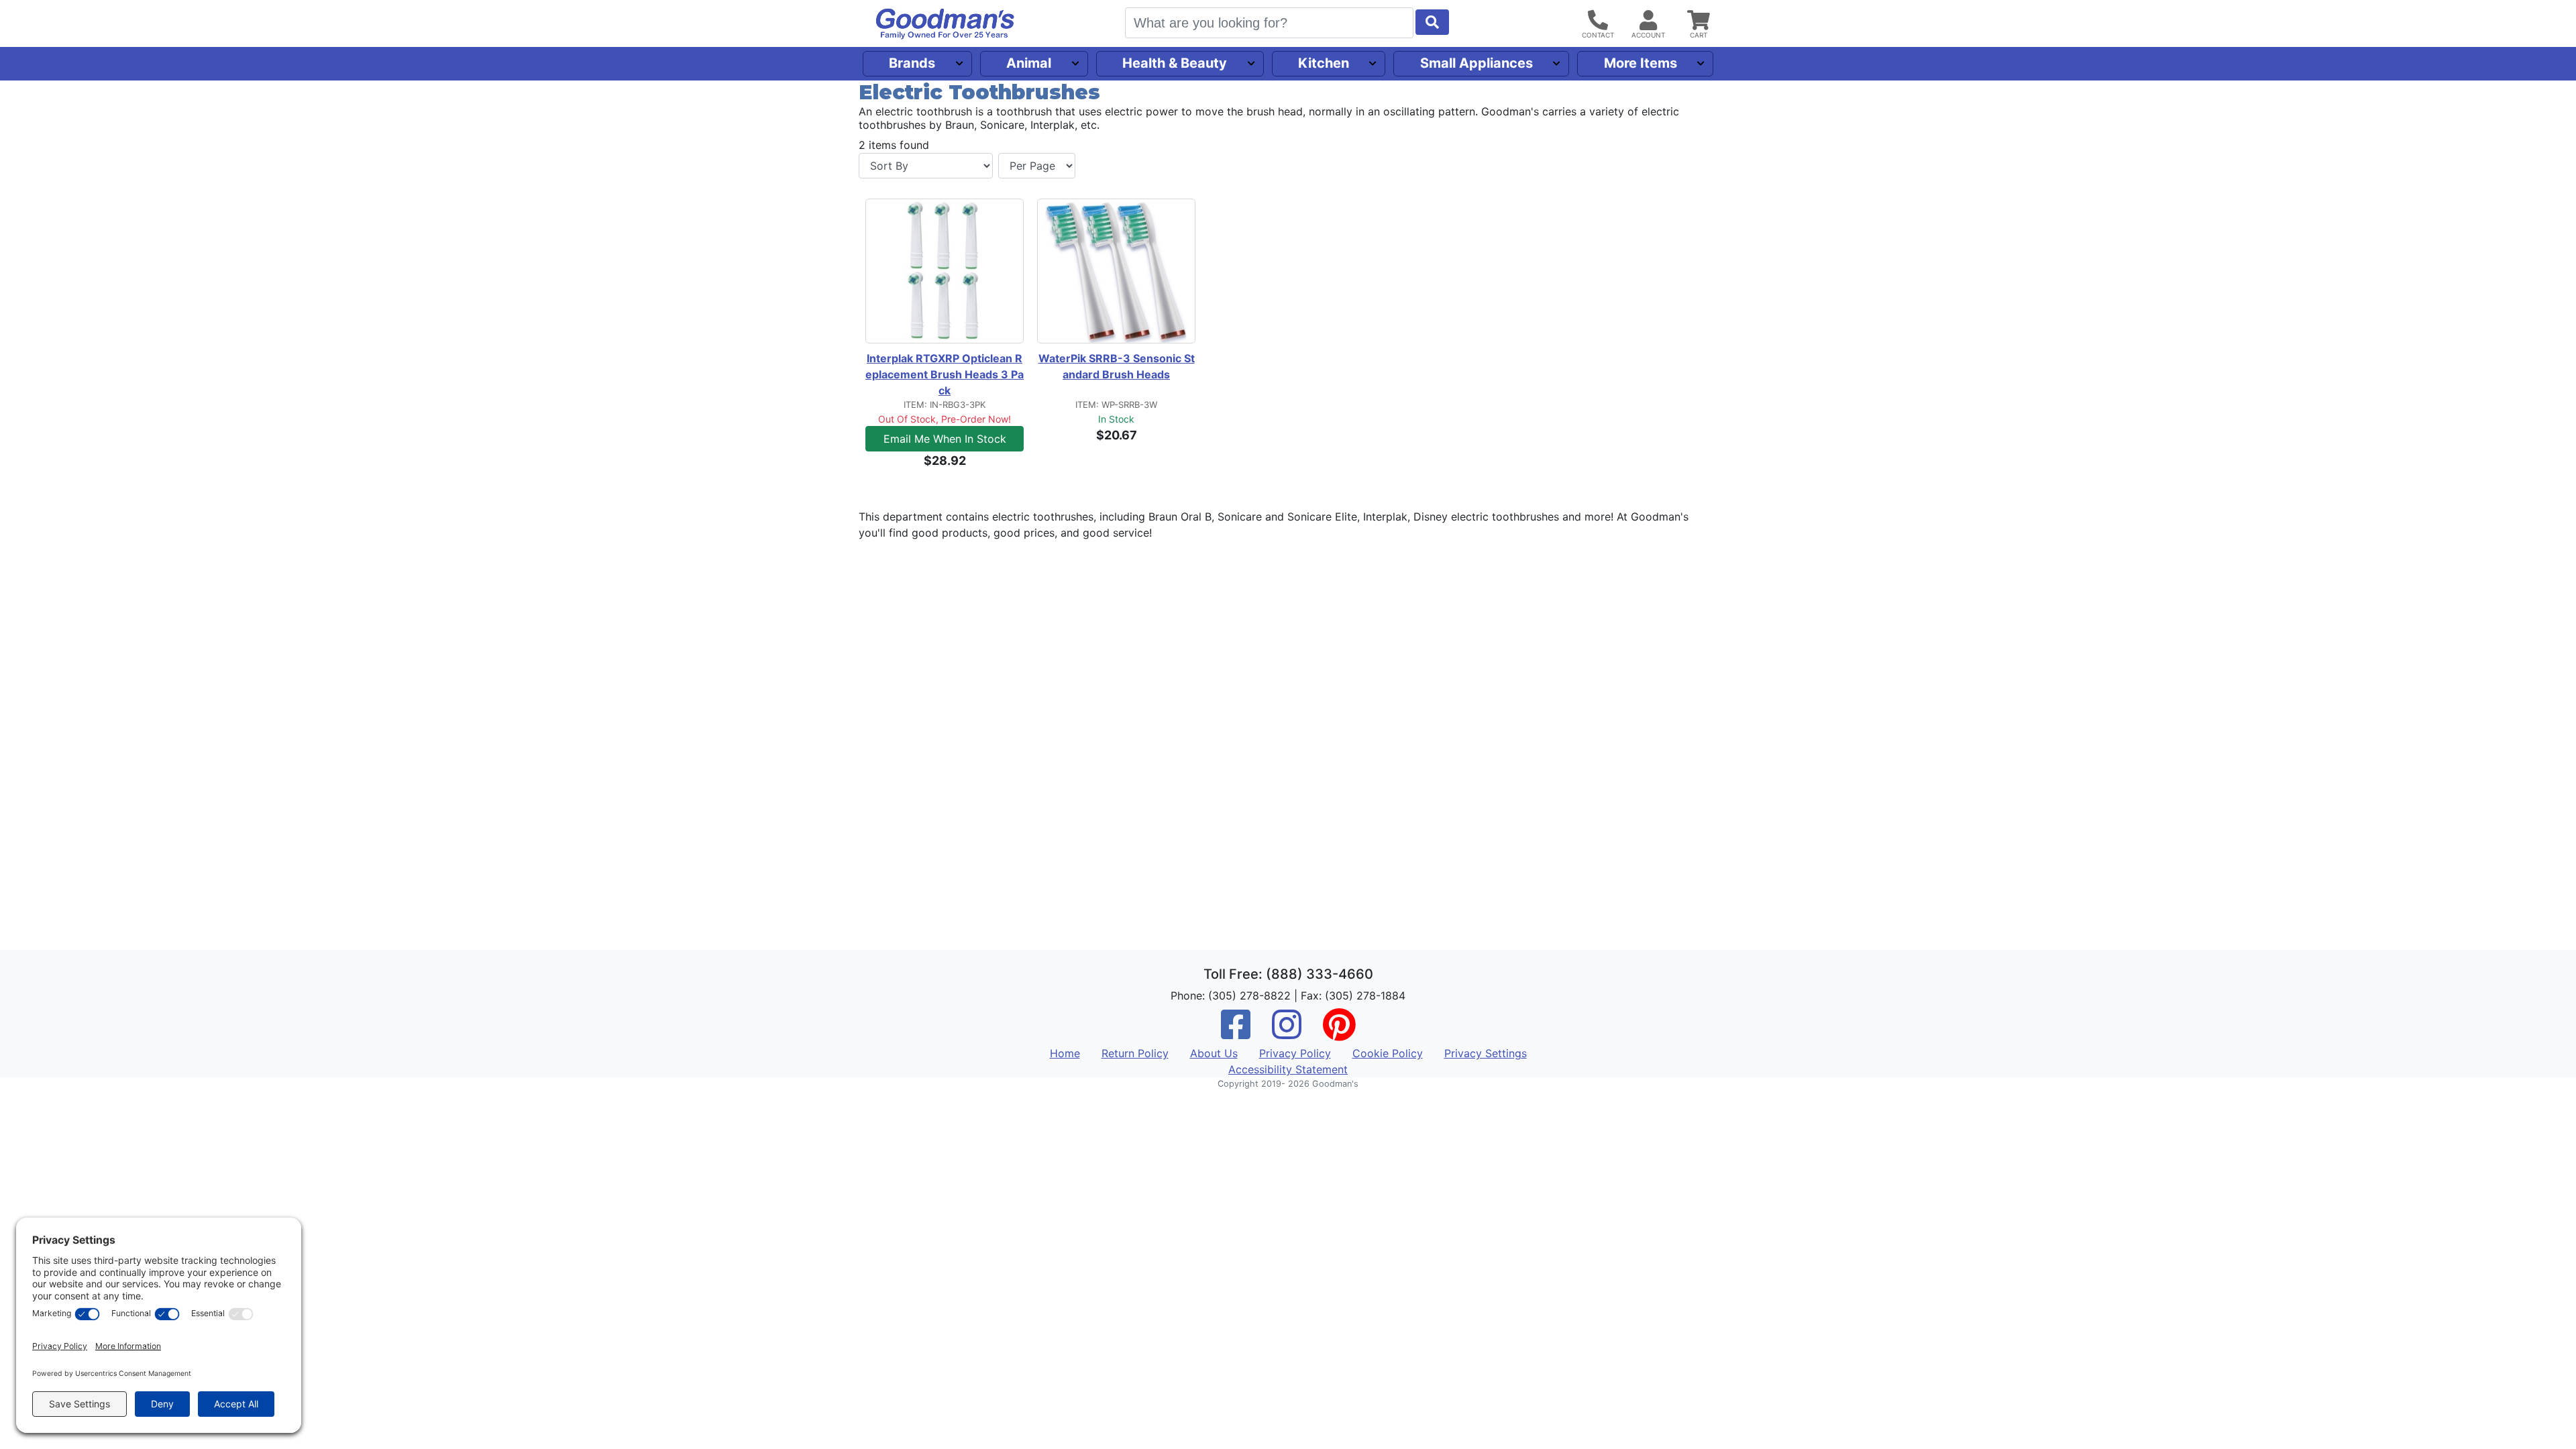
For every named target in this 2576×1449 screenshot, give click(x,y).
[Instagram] (1287, 1033)
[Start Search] (1432, 22)
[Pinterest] (1339, 1033)
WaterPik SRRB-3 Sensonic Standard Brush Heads (1117, 366)
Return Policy (1135, 1053)
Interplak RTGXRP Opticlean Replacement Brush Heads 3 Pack (945, 374)
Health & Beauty (1175, 63)
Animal (1029, 63)
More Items (1641, 63)
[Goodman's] (945, 24)
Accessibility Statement (1288, 1069)
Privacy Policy (1295, 1053)
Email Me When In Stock (945, 439)
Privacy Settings (1486, 1053)
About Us (1214, 1053)
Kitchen (1324, 63)
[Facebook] (1236, 1033)
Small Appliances (1477, 63)
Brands (912, 63)
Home (1065, 1053)
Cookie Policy (1388, 1053)
